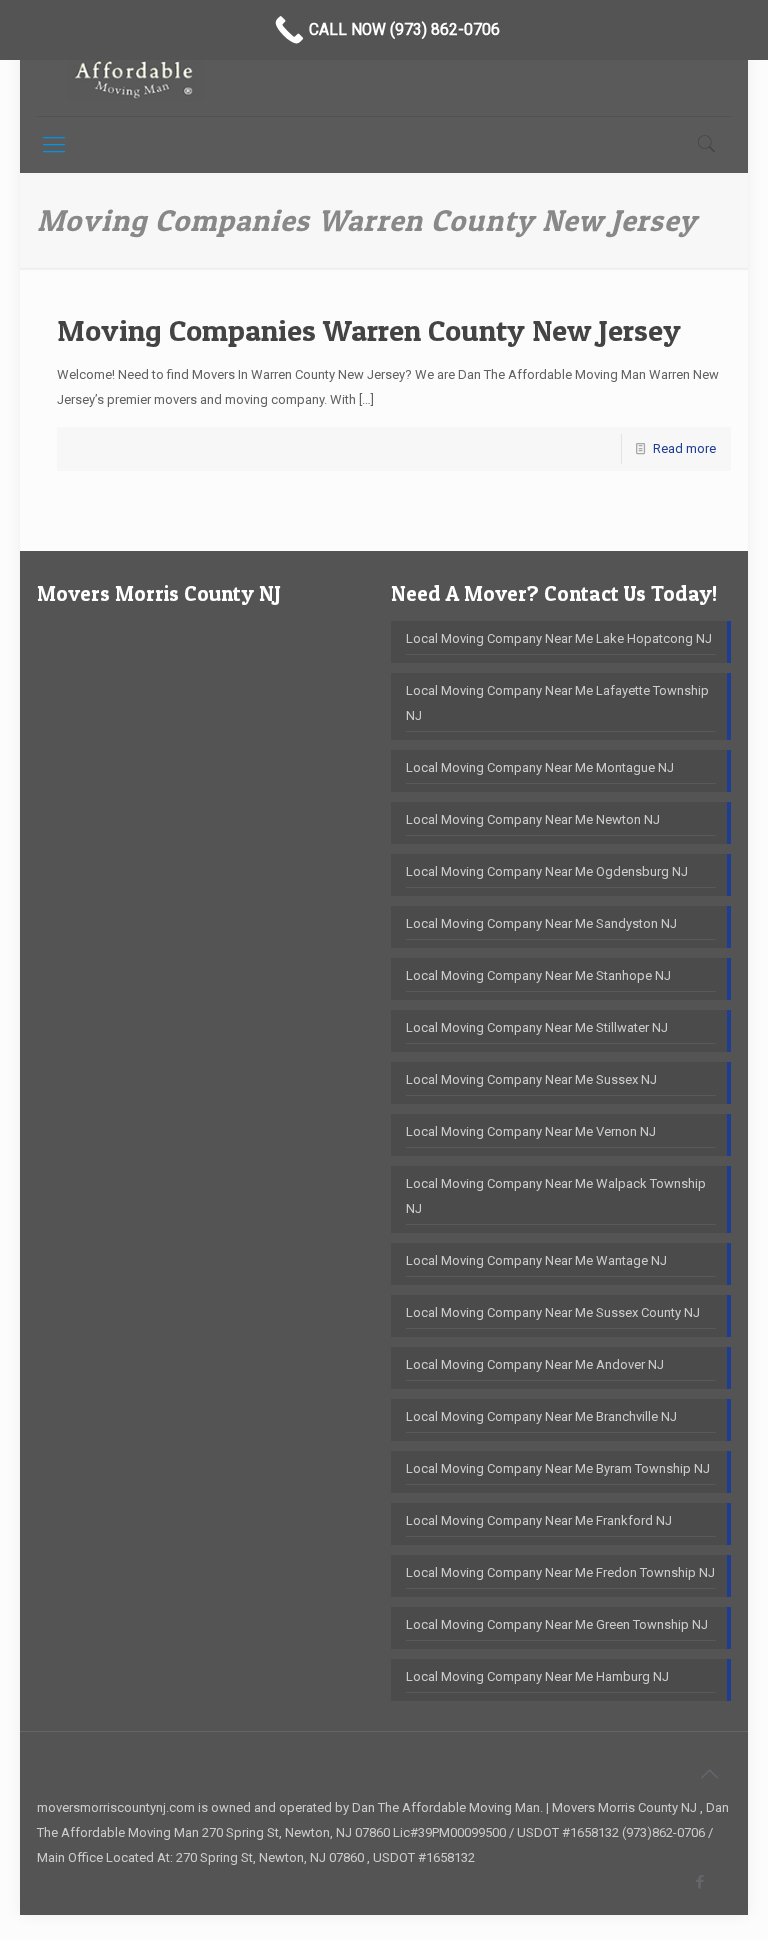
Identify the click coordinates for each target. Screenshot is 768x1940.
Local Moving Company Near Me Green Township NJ (557, 1624)
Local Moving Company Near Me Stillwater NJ (537, 1027)
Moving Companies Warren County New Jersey (369, 330)
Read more (684, 448)
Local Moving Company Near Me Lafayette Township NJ (557, 703)
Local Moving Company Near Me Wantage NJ (536, 1260)
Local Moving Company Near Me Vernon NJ (531, 1131)
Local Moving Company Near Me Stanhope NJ (538, 975)
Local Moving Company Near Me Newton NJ (533, 819)
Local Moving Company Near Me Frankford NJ (539, 1520)
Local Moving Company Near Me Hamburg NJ (537, 1676)
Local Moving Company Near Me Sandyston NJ (541, 923)
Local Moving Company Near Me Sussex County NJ (553, 1312)
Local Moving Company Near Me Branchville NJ (541, 1416)
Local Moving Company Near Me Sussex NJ (531, 1079)
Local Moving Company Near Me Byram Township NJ (558, 1468)
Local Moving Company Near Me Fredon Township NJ (560, 1572)
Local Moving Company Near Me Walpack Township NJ (556, 1196)
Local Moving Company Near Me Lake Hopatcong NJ (559, 638)
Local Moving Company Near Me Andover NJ (535, 1364)
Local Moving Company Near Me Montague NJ (540, 767)
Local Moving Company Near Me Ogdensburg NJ (547, 871)
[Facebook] (700, 1882)
